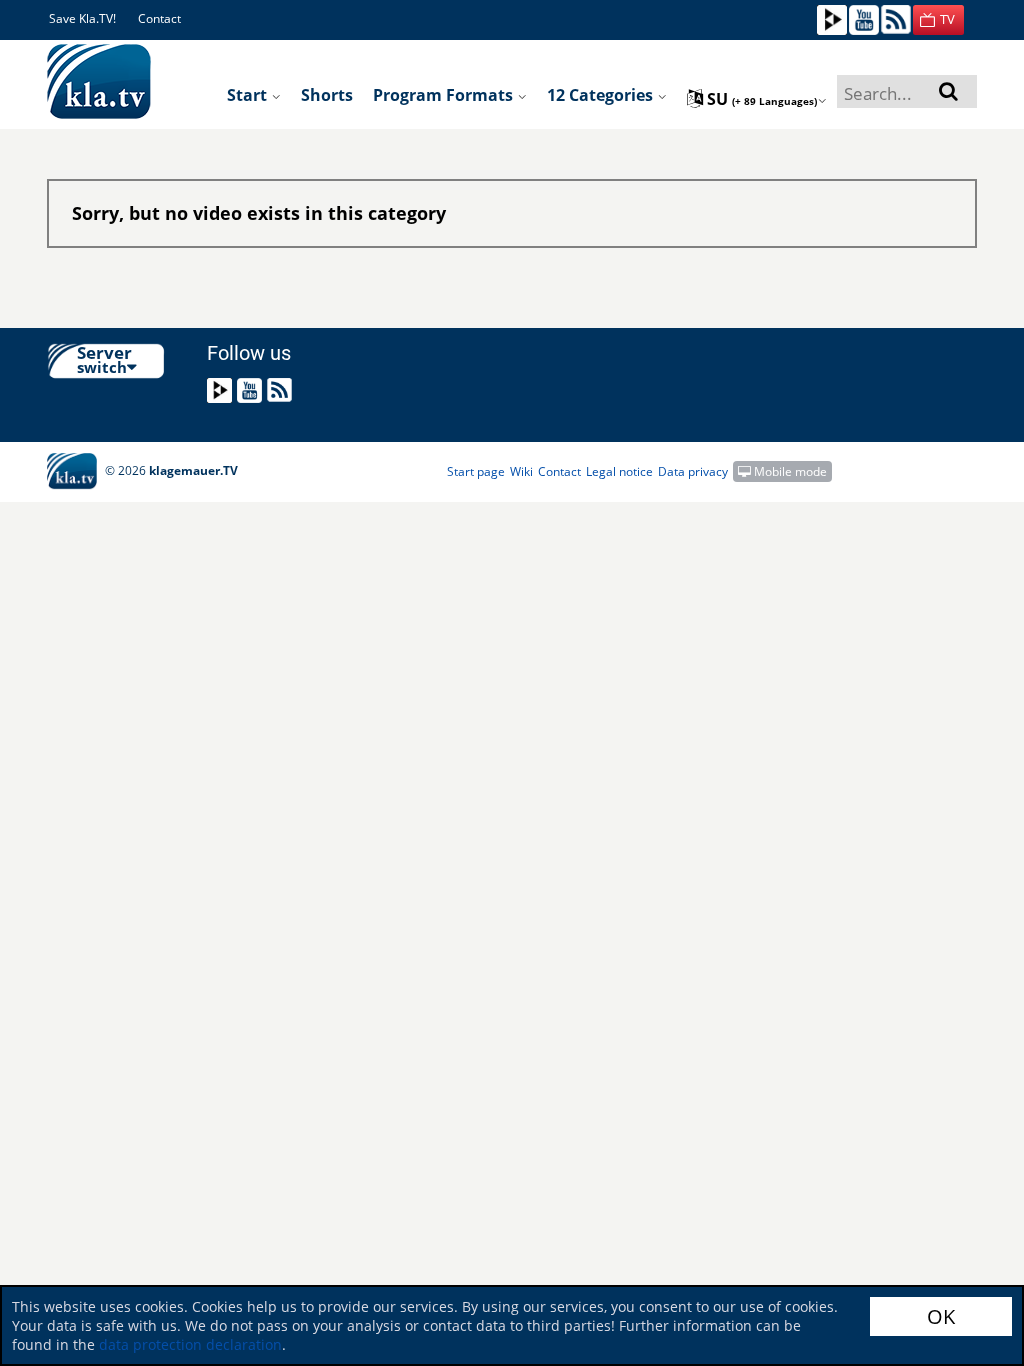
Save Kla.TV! (82, 18)
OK (941, 1316)
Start (249, 95)
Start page (476, 471)
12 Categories (602, 95)
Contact (159, 18)
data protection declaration (190, 1344)
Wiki (521, 471)
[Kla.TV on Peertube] (832, 18)
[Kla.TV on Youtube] (864, 18)
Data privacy (693, 471)
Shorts (327, 95)
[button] (938, 20)
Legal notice (619, 471)
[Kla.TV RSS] (896, 18)
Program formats (445, 95)
